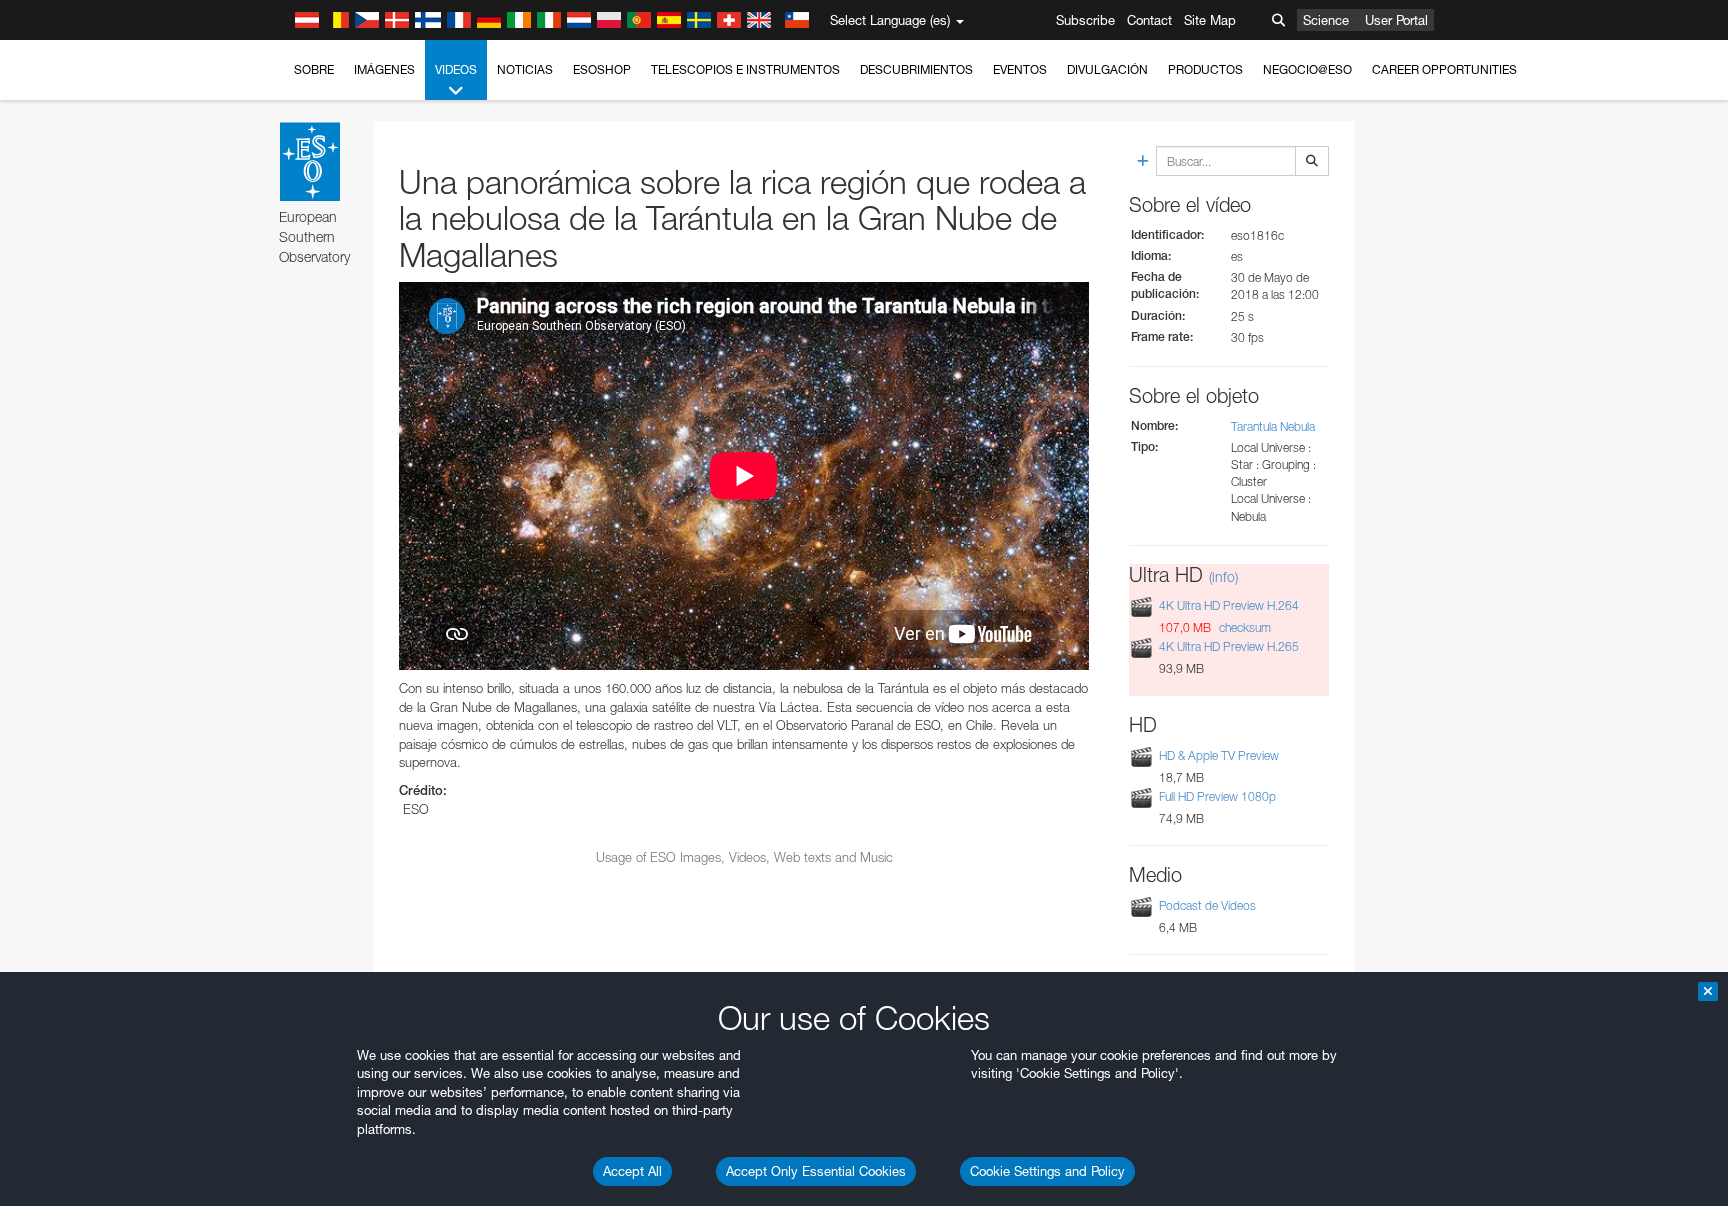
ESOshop (602, 69)
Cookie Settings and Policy (1047, 1171)
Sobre (314, 69)
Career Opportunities (1444, 69)
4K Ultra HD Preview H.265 (1229, 646)
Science (1326, 20)
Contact (1149, 20)
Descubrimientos (916, 69)
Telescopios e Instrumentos (745, 69)
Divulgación (1107, 69)
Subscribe (1085, 20)
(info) (1223, 576)
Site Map (1210, 20)
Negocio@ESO (1307, 69)
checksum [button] (1243, 627)
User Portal (1396, 20)
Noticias (525, 69)
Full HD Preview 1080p (1217, 796)
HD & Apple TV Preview (1219, 755)
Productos (1205, 69)
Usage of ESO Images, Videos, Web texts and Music (744, 857)
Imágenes (384, 69)
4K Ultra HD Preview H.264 (1229, 605)
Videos (456, 69)
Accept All (632, 1171)
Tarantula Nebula (1273, 426)
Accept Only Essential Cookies (816, 1171)
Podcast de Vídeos (1207, 905)
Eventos (1020, 69)
